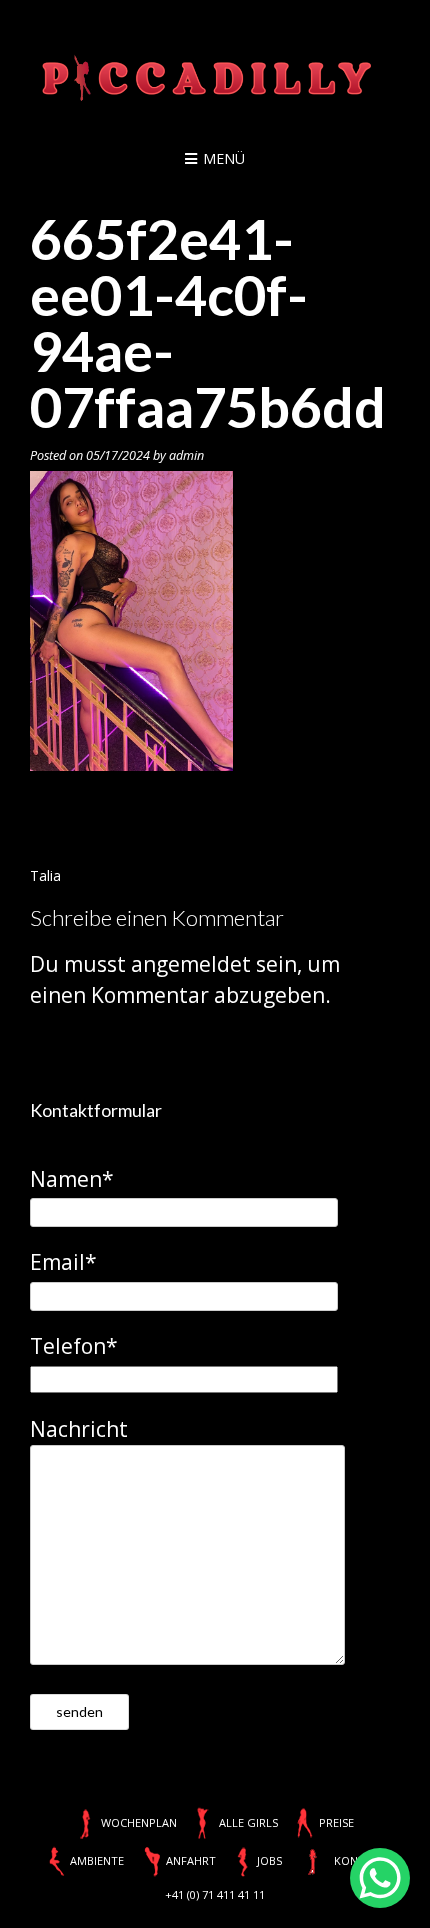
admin (186, 455)
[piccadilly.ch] (215, 80)
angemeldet (191, 964)
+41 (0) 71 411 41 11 (215, 1894)
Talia (45, 875)
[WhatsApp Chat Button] (380, 1878)
